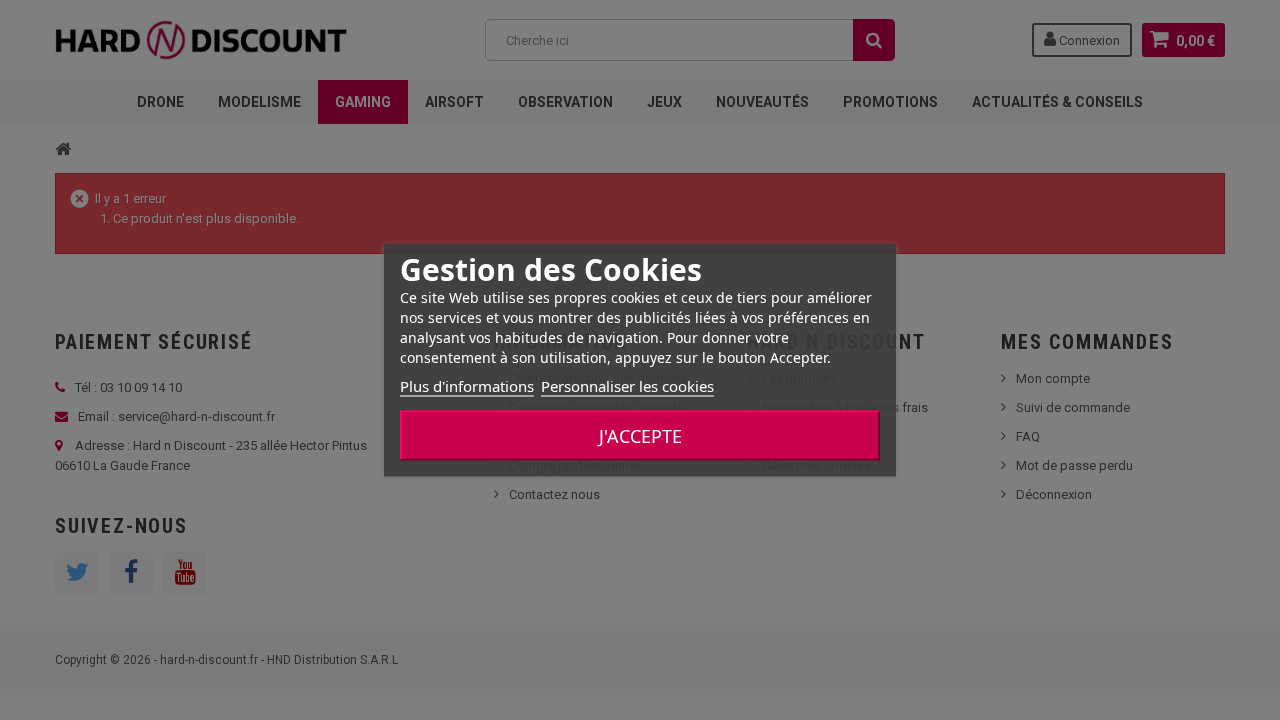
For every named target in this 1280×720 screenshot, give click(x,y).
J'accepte (640, 436)
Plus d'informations (467, 386)
